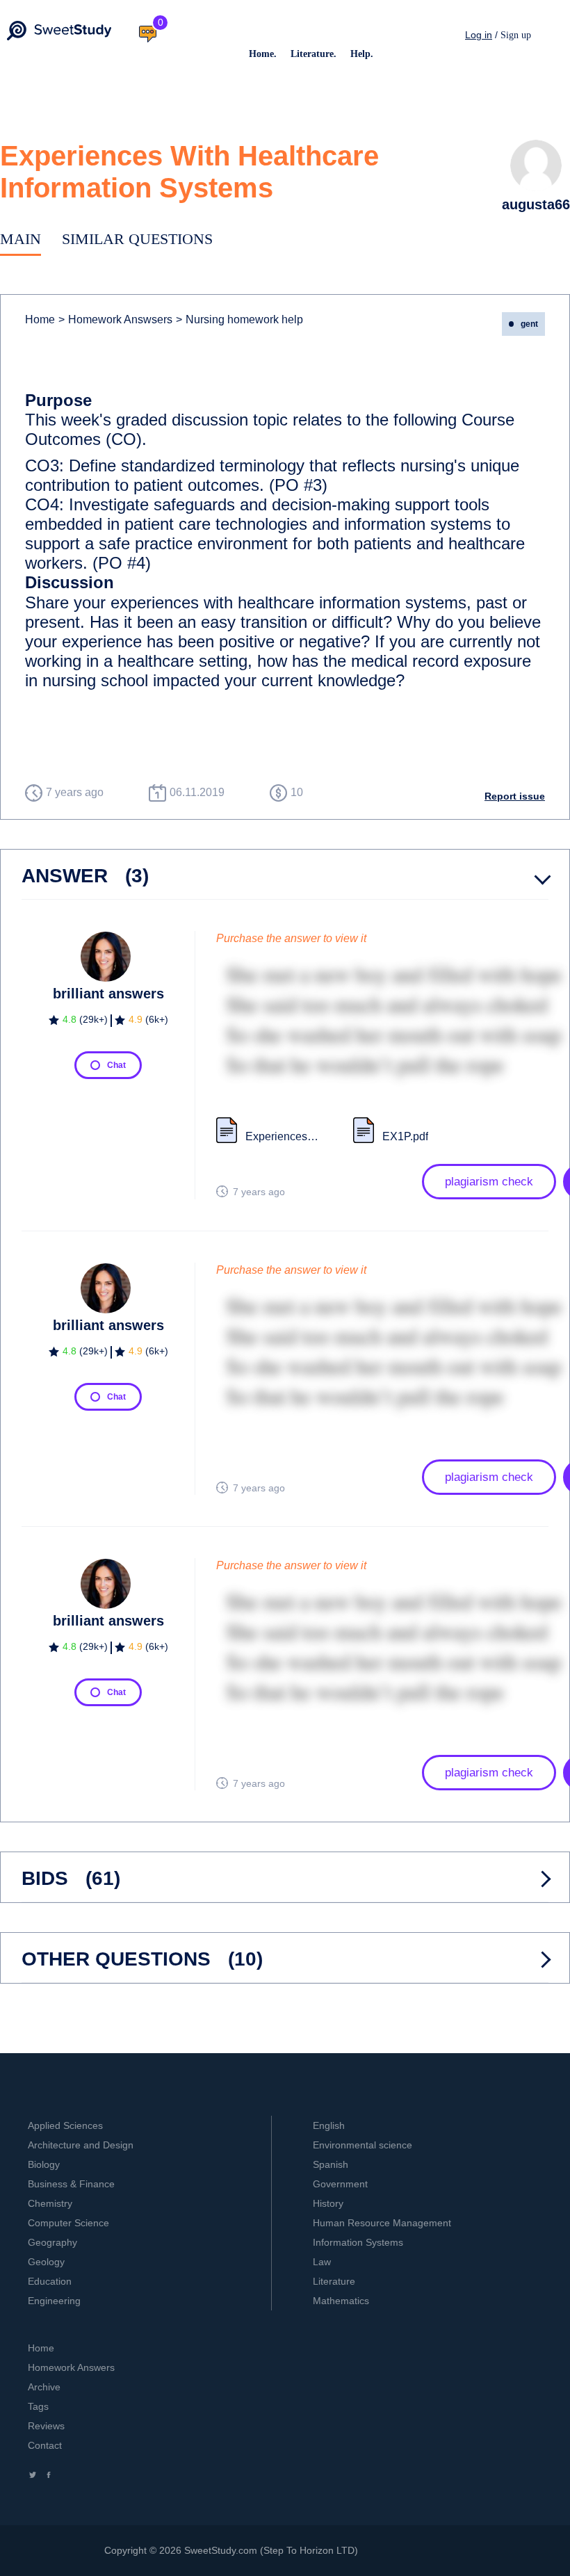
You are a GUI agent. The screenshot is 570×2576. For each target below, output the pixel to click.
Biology (44, 2164)
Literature (334, 2281)
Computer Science (68, 2223)
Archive (44, 2387)
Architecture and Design (81, 2145)
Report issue (515, 796)
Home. (263, 54)
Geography (52, 2242)
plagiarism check (489, 1182)
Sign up (516, 35)
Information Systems (358, 2242)
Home (40, 319)
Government (340, 2184)
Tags (38, 2406)
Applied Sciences (65, 2125)
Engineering (54, 2301)
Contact (45, 2445)
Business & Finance (71, 2184)
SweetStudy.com (221, 2550)
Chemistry (50, 2203)
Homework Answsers (115, 319)
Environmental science (363, 2145)
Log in (479, 35)
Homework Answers (71, 2367)
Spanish (331, 2164)
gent (529, 324)
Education (50, 2281)
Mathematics (341, 2301)
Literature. (313, 54)
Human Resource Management (382, 2223)
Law (322, 2262)
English (329, 2125)
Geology (46, 2262)
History (328, 2203)
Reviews (46, 2426)
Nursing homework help (239, 319)
